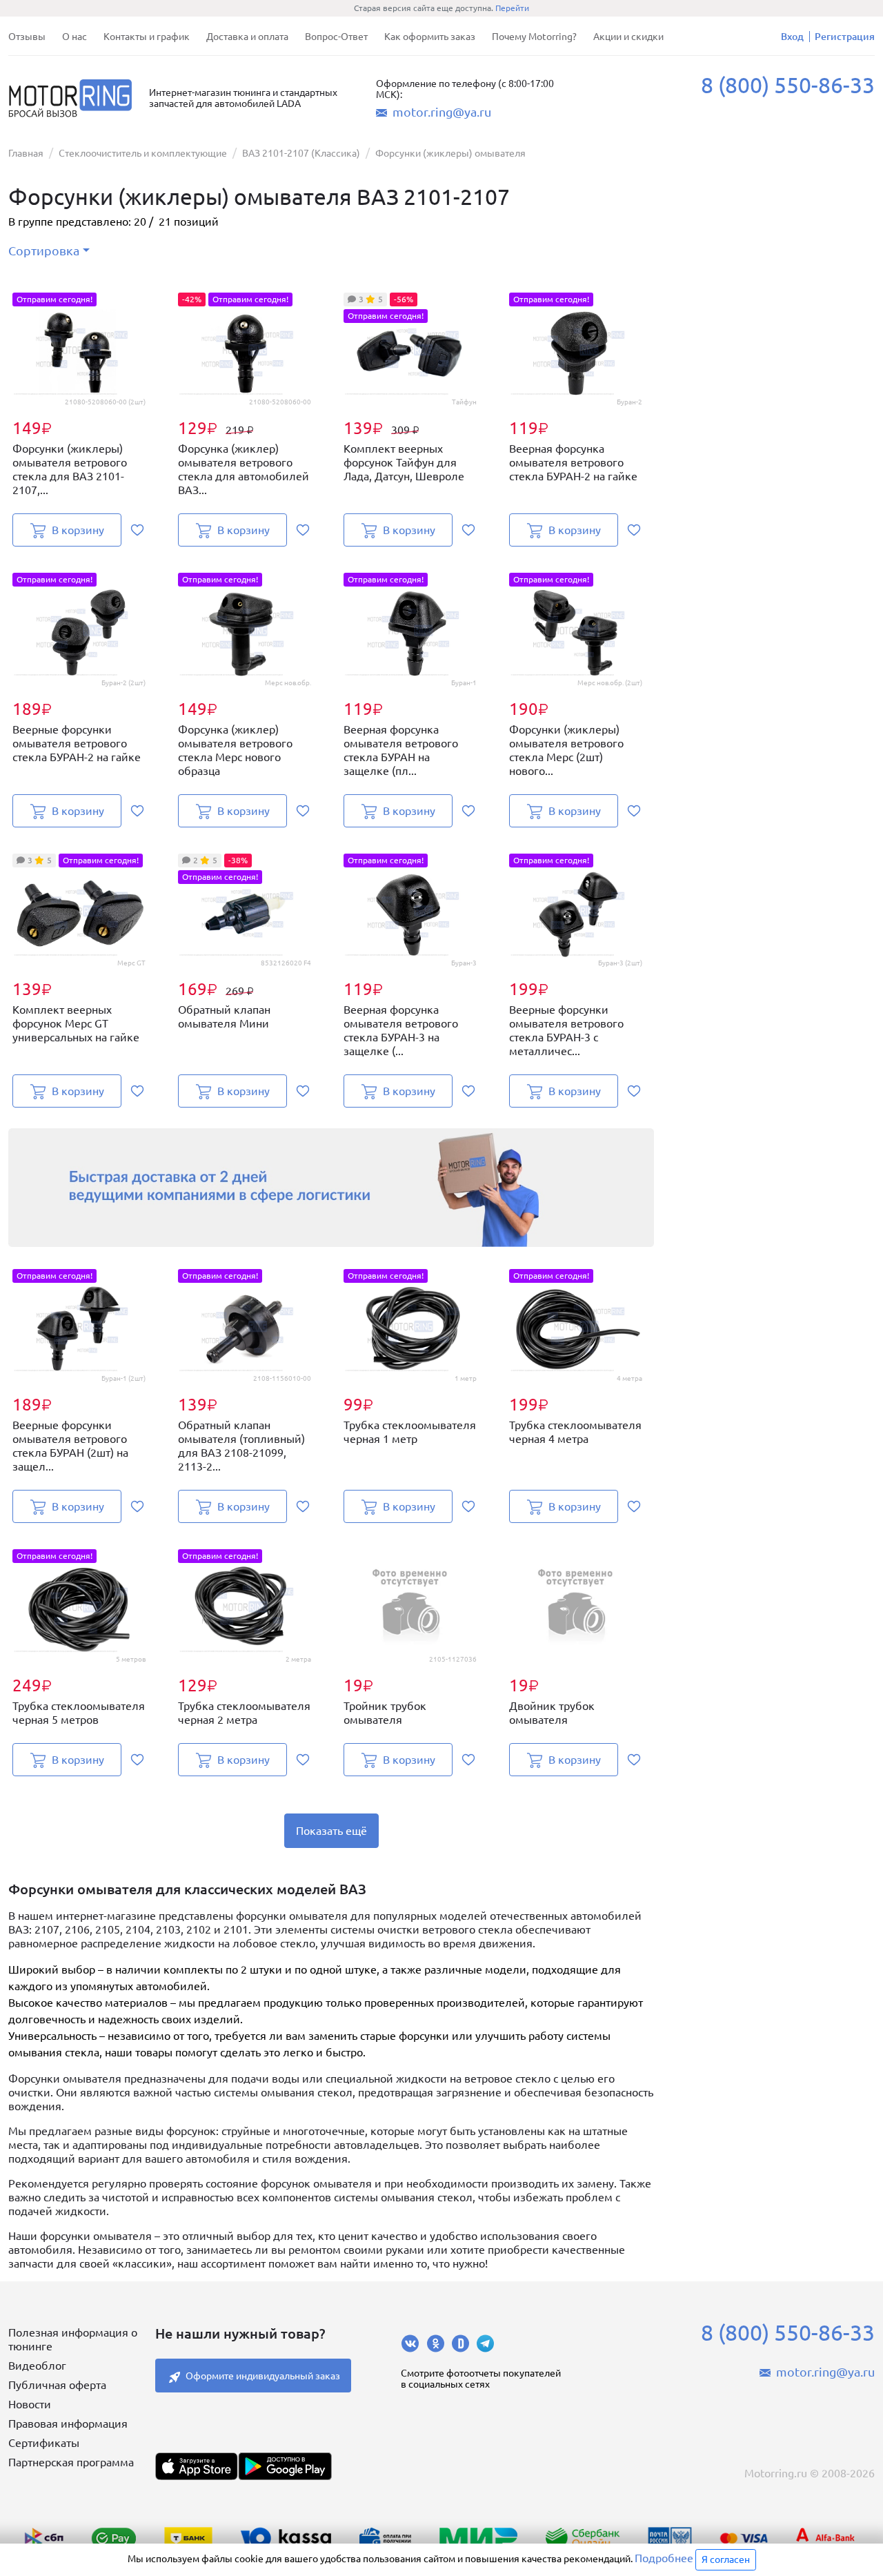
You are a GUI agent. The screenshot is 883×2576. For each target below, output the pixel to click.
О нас (75, 37)
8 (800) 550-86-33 (788, 85)
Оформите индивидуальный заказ (263, 2376)
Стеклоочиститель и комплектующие (143, 153)
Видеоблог (37, 2366)
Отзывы (27, 37)
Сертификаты (44, 2443)
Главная (26, 153)
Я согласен (726, 2559)
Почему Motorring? (534, 37)
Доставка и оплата (247, 37)
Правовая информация (68, 2423)
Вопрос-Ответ (336, 37)
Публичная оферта (57, 2385)
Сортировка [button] (44, 250)
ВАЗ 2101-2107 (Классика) (301, 153)
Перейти (512, 8)
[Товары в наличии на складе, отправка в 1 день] (331, 1187)
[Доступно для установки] (285, 2466)
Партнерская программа (71, 2462)
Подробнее (664, 2558)
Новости (30, 2404)
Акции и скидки (628, 37)
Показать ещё (331, 1831)
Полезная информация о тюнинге (73, 2339)
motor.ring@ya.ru (442, 112)
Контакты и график (147, 37)
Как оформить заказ (430, 37)
